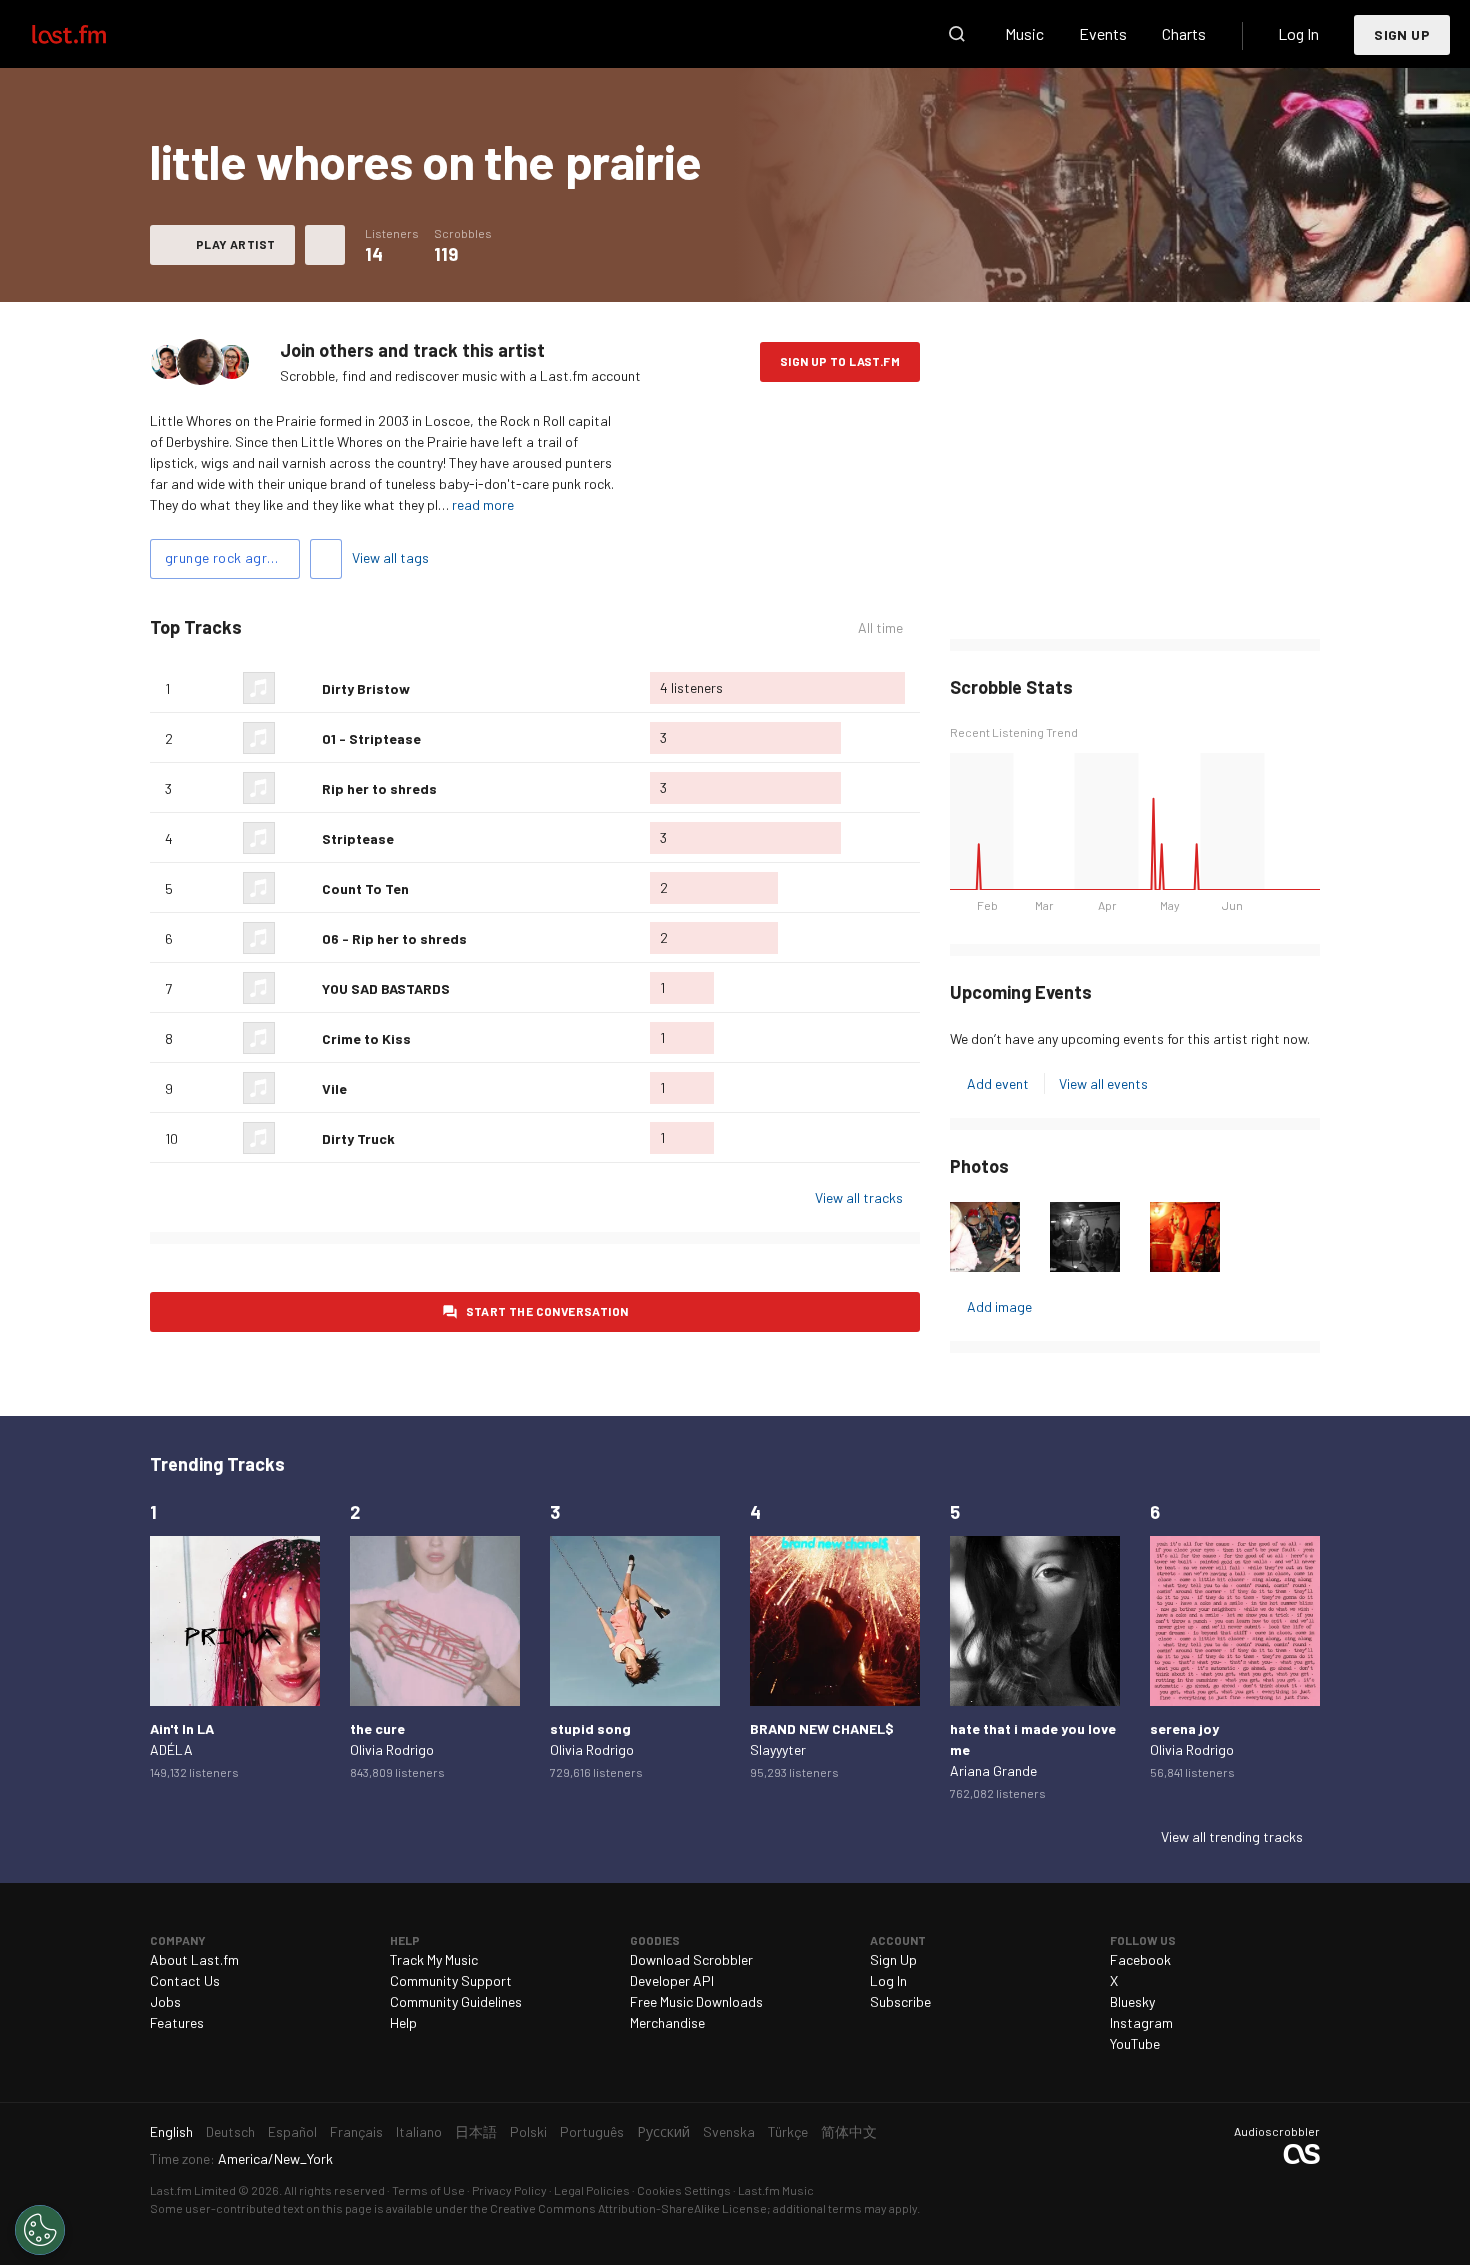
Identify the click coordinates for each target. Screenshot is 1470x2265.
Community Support (451, 1980)
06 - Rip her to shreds (394, 938)
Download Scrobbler (691, 1959)
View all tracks (859, 1197)
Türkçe (788, 2131)
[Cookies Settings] (40, 2230)
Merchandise (667, 2022)
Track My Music (434, 1959)
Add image (999, 1306)
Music (1024, 33)
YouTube (1135, 2043)
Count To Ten (365, 888)
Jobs (165, 2001)
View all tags (390, 557)
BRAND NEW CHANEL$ (822, 1728)
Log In (1298, 33)
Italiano (419, 2131)
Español (292, 2131)
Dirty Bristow (366, 688)
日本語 (476, 2131)
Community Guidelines (456, 2001)
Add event (998, 1083)
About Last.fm (194, 1959)
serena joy (1184, 1728)
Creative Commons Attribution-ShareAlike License (628, 2208)
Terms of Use (428, 2190)
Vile (334, 1088)
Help (403, 2022)
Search (957, 34)
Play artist (235, 244)
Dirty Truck (358, 1138)
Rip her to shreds (379, 788)
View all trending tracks (1232, 1836)
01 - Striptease (371, 738)
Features (177, 2022)
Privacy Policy (509, 2190)
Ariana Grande (993, 1770)
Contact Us (185, 1980)
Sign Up (1402, 34)
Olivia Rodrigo (392, 1749)
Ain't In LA (182, 1728)
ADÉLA (171, 1749)
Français (356, 2131)
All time (880, 628)
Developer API (672, 1980)
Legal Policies (592, 2190)
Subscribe (900, 2001)
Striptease (358, 838)
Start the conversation (547, 1311)
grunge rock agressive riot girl (232, 557)
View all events (1103, 1083)
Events (1103, 33)
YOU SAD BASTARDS (386, 988)
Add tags (326, 559)
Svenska (729, 2131)
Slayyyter (778, 1749)
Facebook (1140, 1959)
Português (592, 2131)
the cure (377, 1728)
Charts (1184, 33)
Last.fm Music (776, 2190)
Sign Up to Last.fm (840, 361)
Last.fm (92, 34)
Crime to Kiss (366, 1038)
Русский (663, 2131)
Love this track (299, 688)
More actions (325, 245)
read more (483, 504)
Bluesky (1132, 2001)
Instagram (1141, 2022)
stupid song (590, 1728)
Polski (528, 2131)
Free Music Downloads (696, 2001)
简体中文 (849, 2131)
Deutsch (230, 2131)
